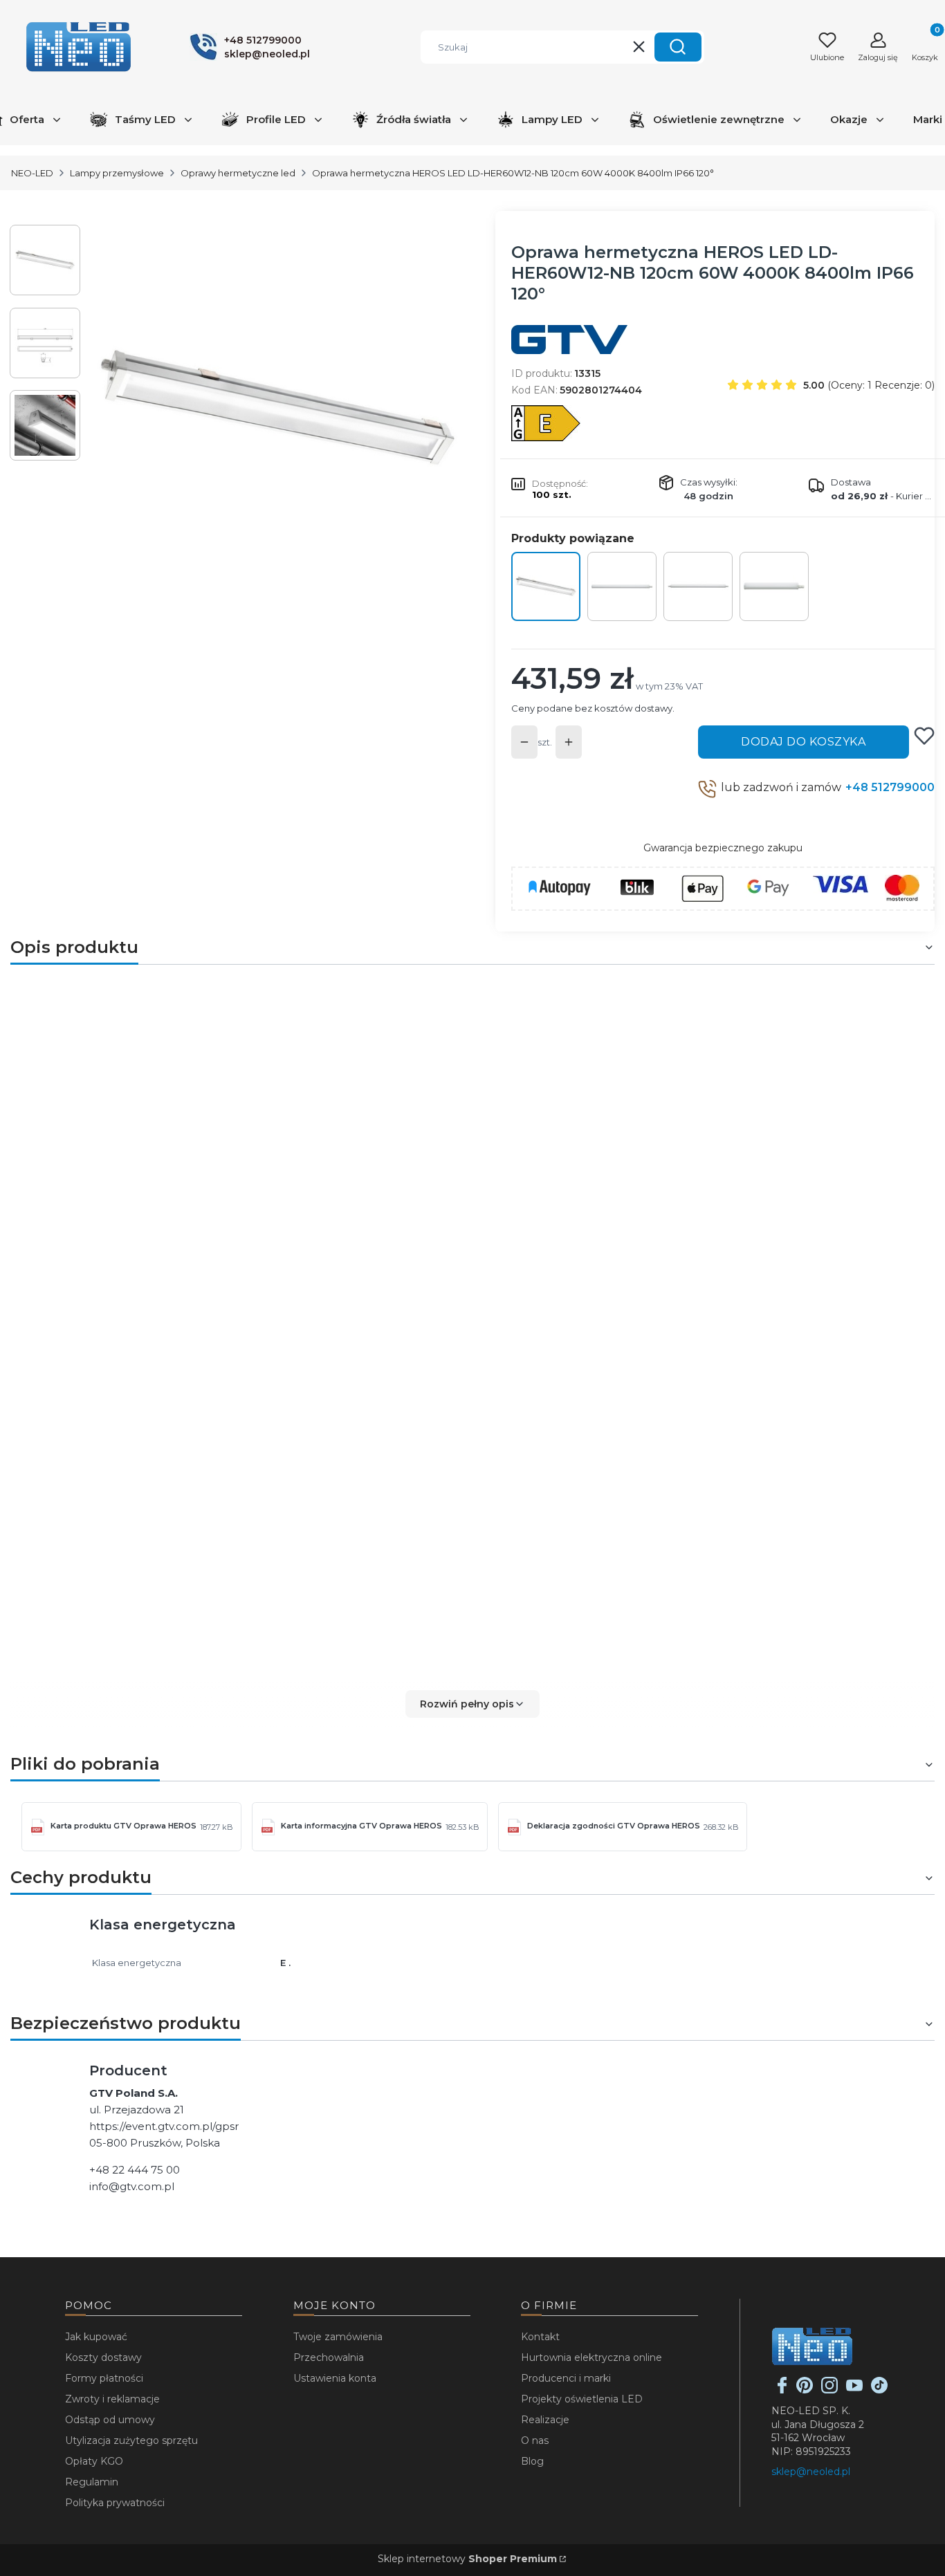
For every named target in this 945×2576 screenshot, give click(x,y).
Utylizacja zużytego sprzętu (131, 2440)
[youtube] (854, 2390)
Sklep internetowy (467, 2559)
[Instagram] (829, 2390)
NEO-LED (32, 173)
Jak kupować (96, 2337)
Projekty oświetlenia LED (582, 2399)
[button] (678, 47)
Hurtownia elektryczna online (591, 2357)
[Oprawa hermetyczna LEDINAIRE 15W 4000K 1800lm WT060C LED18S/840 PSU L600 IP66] (774, 586)
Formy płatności (104, 2378)
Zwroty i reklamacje (112, 2399)
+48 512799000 (890, 787)
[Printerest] (805, 2390)
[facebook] (782, 2390)
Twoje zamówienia (338, 2337)
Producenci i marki (566, 2378)
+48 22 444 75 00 (135, 2170)
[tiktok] (879, 2390)
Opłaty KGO (94, 2461)
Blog (532, 2461)
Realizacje (545, 2420)
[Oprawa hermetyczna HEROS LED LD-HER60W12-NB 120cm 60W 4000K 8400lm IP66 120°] (546, 586)
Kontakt (540, 2337)
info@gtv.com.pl (132, 2186)
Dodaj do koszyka (803, 742)
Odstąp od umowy (110, 2420)
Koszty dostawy (103, 2357)
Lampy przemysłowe (117, 173)
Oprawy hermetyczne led (238, 173)
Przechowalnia (329, 2357)
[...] (277, 408)
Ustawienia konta (335, 2378)
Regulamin (92, 2482)
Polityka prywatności (115, 2503)
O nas (535, 2440)
